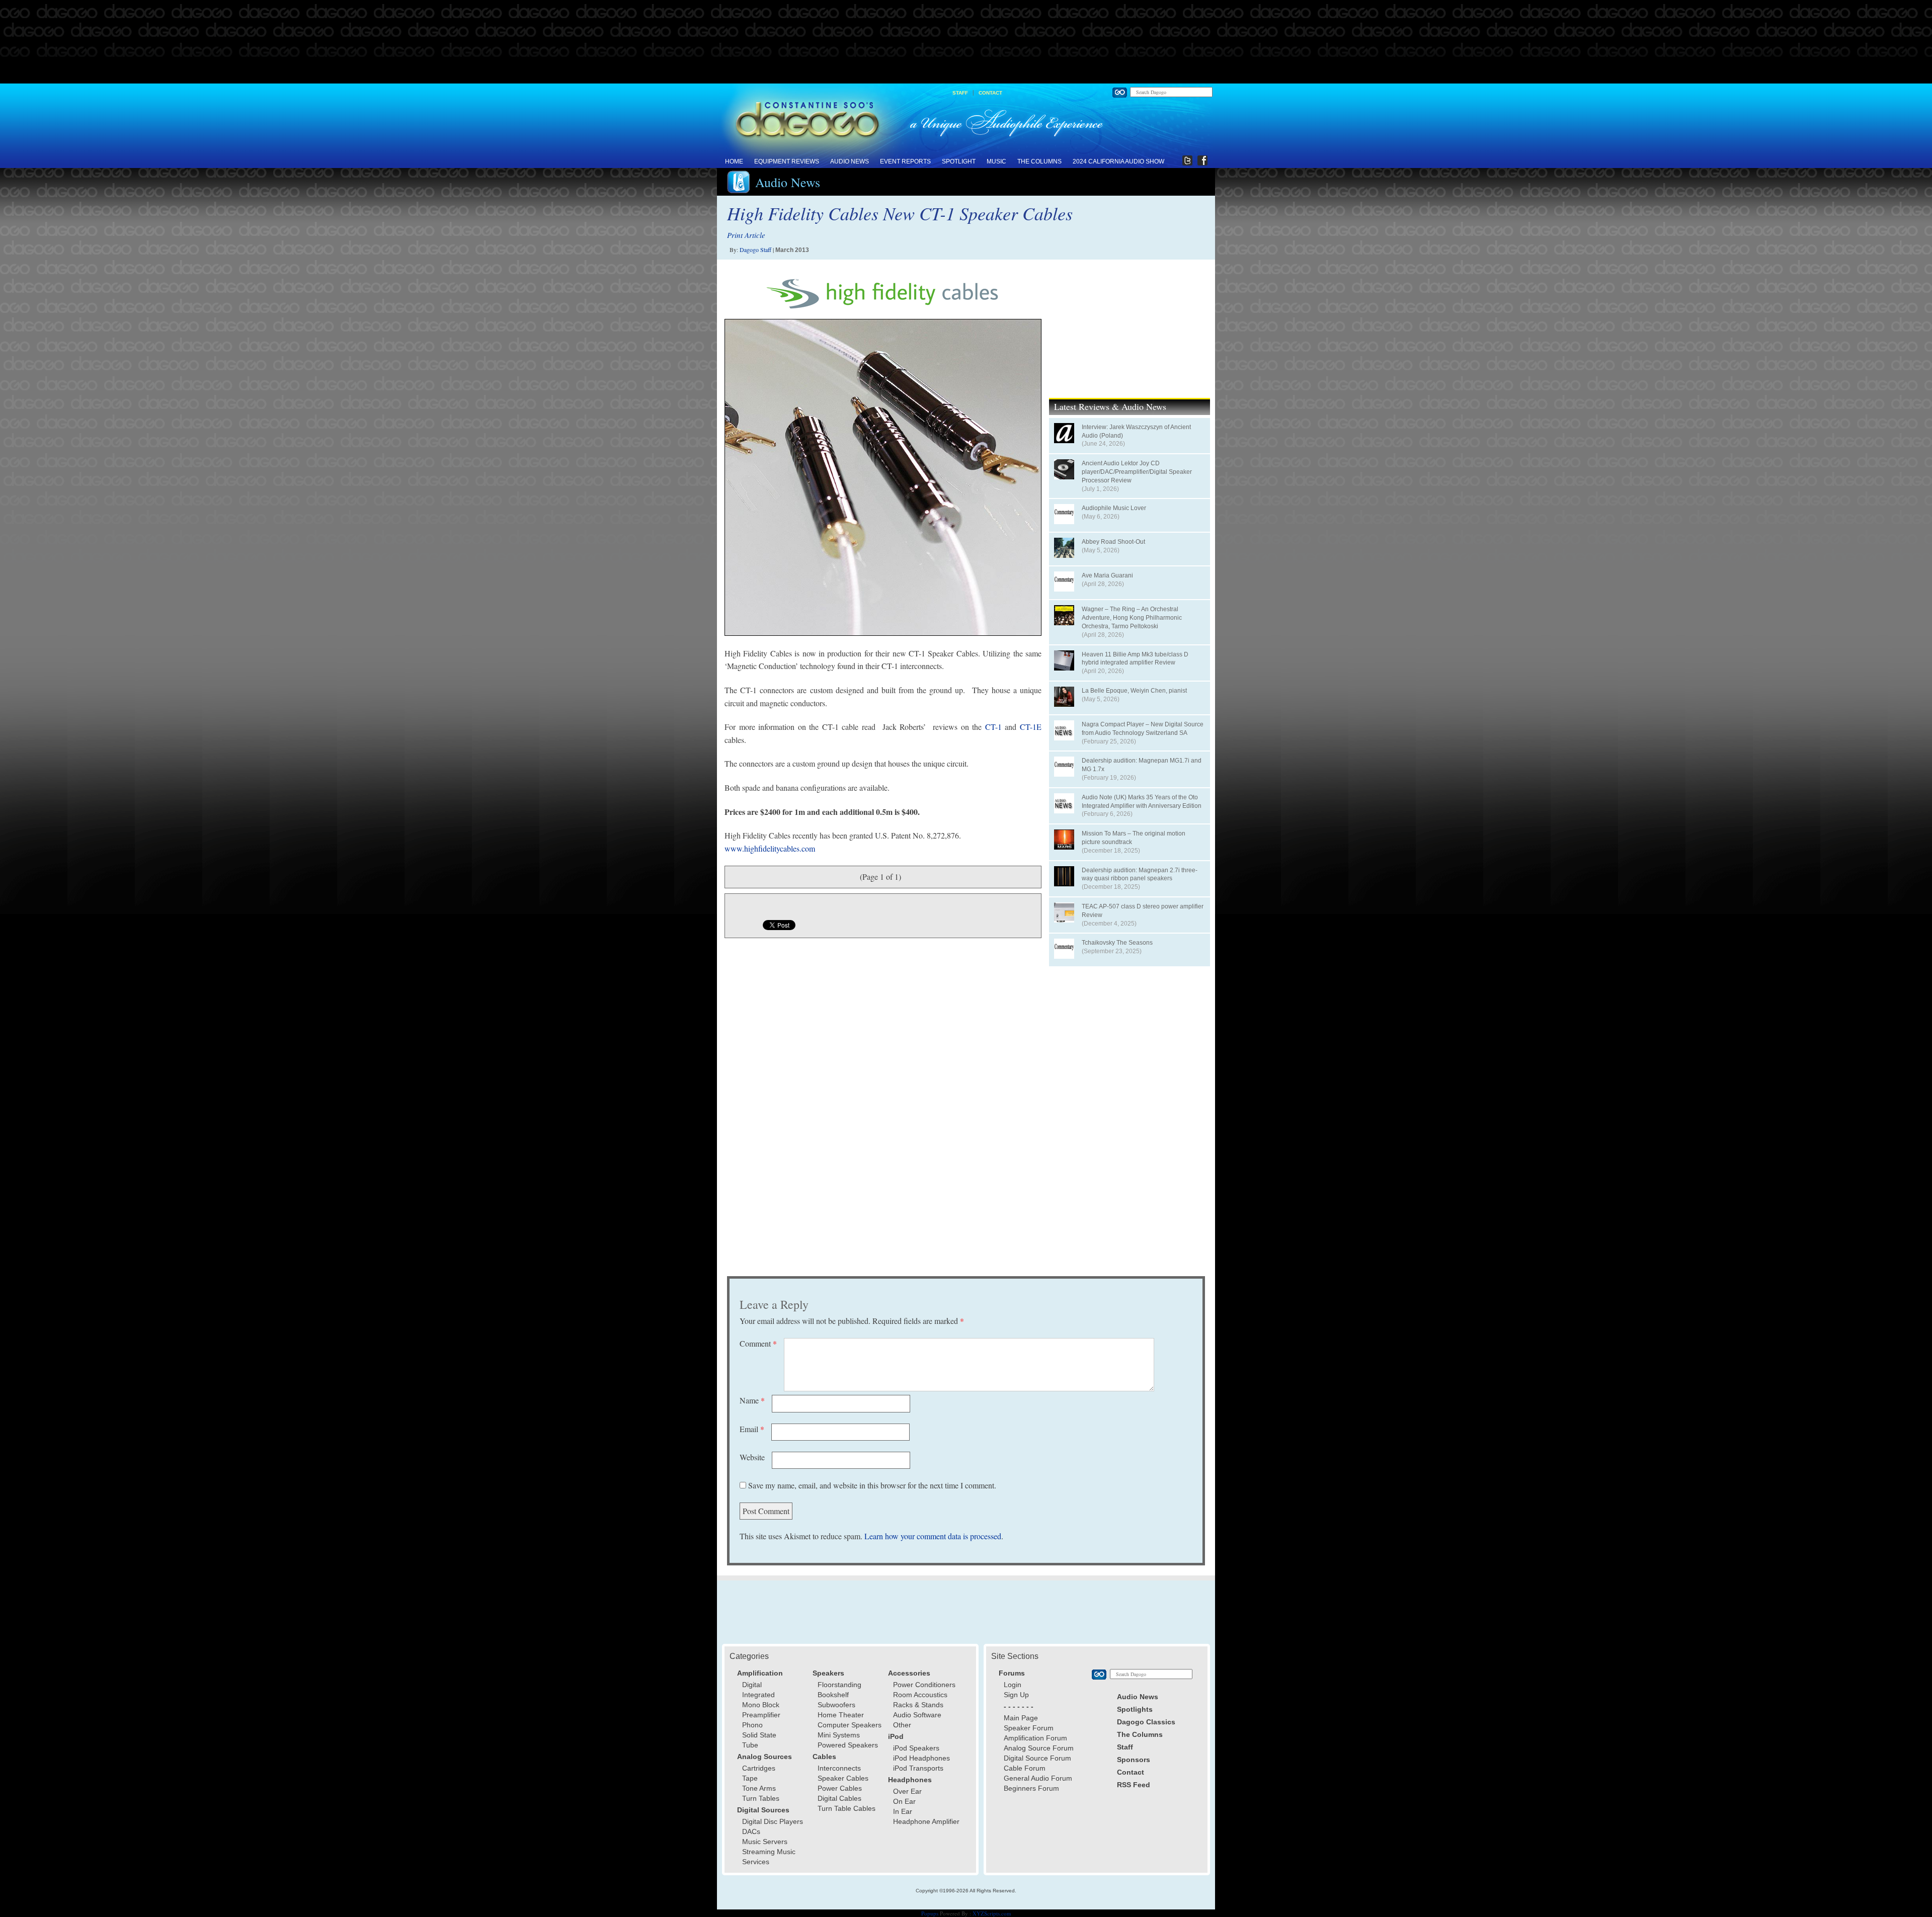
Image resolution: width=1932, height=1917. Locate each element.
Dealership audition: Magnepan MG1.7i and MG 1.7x (1142, 765)
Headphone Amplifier (926, 1821)
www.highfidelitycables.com (770, 848)
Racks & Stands (918, 1705)
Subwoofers (836, 1705)
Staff (960, 93)
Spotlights (1135, 1709)
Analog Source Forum (1039, 1748)
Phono (752, 1725)
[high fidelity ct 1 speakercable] (883, 477)
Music (996, 161)
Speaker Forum (1029, 1728)
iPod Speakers (916, 1748)
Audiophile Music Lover (1114, 508)
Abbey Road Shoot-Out (1113, 542)
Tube (750, 1745)
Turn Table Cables (847, 1808)
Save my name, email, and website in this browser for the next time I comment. (872, 1485)
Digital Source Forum (1037, 1758)
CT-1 (993, 727)
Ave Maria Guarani (1107, 575)
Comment (758, 1343)
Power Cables (840, 1788)
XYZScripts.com (992, 1913)
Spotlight (959, 161)
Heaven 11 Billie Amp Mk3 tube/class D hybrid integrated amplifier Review (1135, 659)
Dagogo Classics (1146, 1722)
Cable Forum (1025, 1768)
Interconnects (839, 1768)
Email (752, 1429)
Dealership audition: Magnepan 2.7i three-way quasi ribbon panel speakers (1140, 874)
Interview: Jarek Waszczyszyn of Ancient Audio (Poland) (1136, 431)
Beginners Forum (1031, 1788)
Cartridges (759, 1768)
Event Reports (905, 161)
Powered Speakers (848, 1745)
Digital (752, 1685)
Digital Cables (839, 1798)
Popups (930, 1913)
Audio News (850, 161)
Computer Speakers (850, 1725)
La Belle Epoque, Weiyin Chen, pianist (1134, 691)
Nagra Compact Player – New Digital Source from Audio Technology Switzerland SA (1143, 729)
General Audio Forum (1038, 1778)
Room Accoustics (920, 1695)
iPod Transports (918, 1768)
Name (752, 1400)
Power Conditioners (924, 1685)
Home (734, 161)
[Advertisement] (966, 42)
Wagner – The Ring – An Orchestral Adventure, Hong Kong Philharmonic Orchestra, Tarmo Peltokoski (1132, 618)
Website (752, 1457)
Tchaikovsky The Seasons (1117, 943)
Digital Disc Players (773, 1821)
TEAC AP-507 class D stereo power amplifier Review (1143, 911)
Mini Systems (839, 1735)
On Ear (904, 1801)
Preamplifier (761, 1715)
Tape (750, 1778)
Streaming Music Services (769, 1857)
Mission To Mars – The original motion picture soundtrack (1134, 838)
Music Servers (765, 1842)
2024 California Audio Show (1118, 161)
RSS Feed (1134, 1785)
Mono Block (761, 1705)
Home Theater (841, 1715)
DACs (751, 1831)
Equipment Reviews (787, 161)
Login (1013, 1685)
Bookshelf (833, 1695)
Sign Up (1016, 1695)
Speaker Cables (843, 1778)
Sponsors (1134, 1760)
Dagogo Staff (755, 249)
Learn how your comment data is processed (933, 1536)
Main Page (1021, 1718)
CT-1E (1031, 727)
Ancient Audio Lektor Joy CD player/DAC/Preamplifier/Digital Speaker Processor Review (1137, 472)
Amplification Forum (1035, 1738)
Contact (990, 93)
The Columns (1039, 161)
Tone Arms (759, 1788)
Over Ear (907, 1791)
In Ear (903, 1811)
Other (902, 1725)
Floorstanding (839, 1685)
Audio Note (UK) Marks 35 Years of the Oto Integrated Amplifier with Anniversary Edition (1142, 802)
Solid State (759, 1735)
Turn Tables (761, 1798)
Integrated (758, 1695)
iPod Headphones (921, 1758)
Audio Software (917, 1715)
